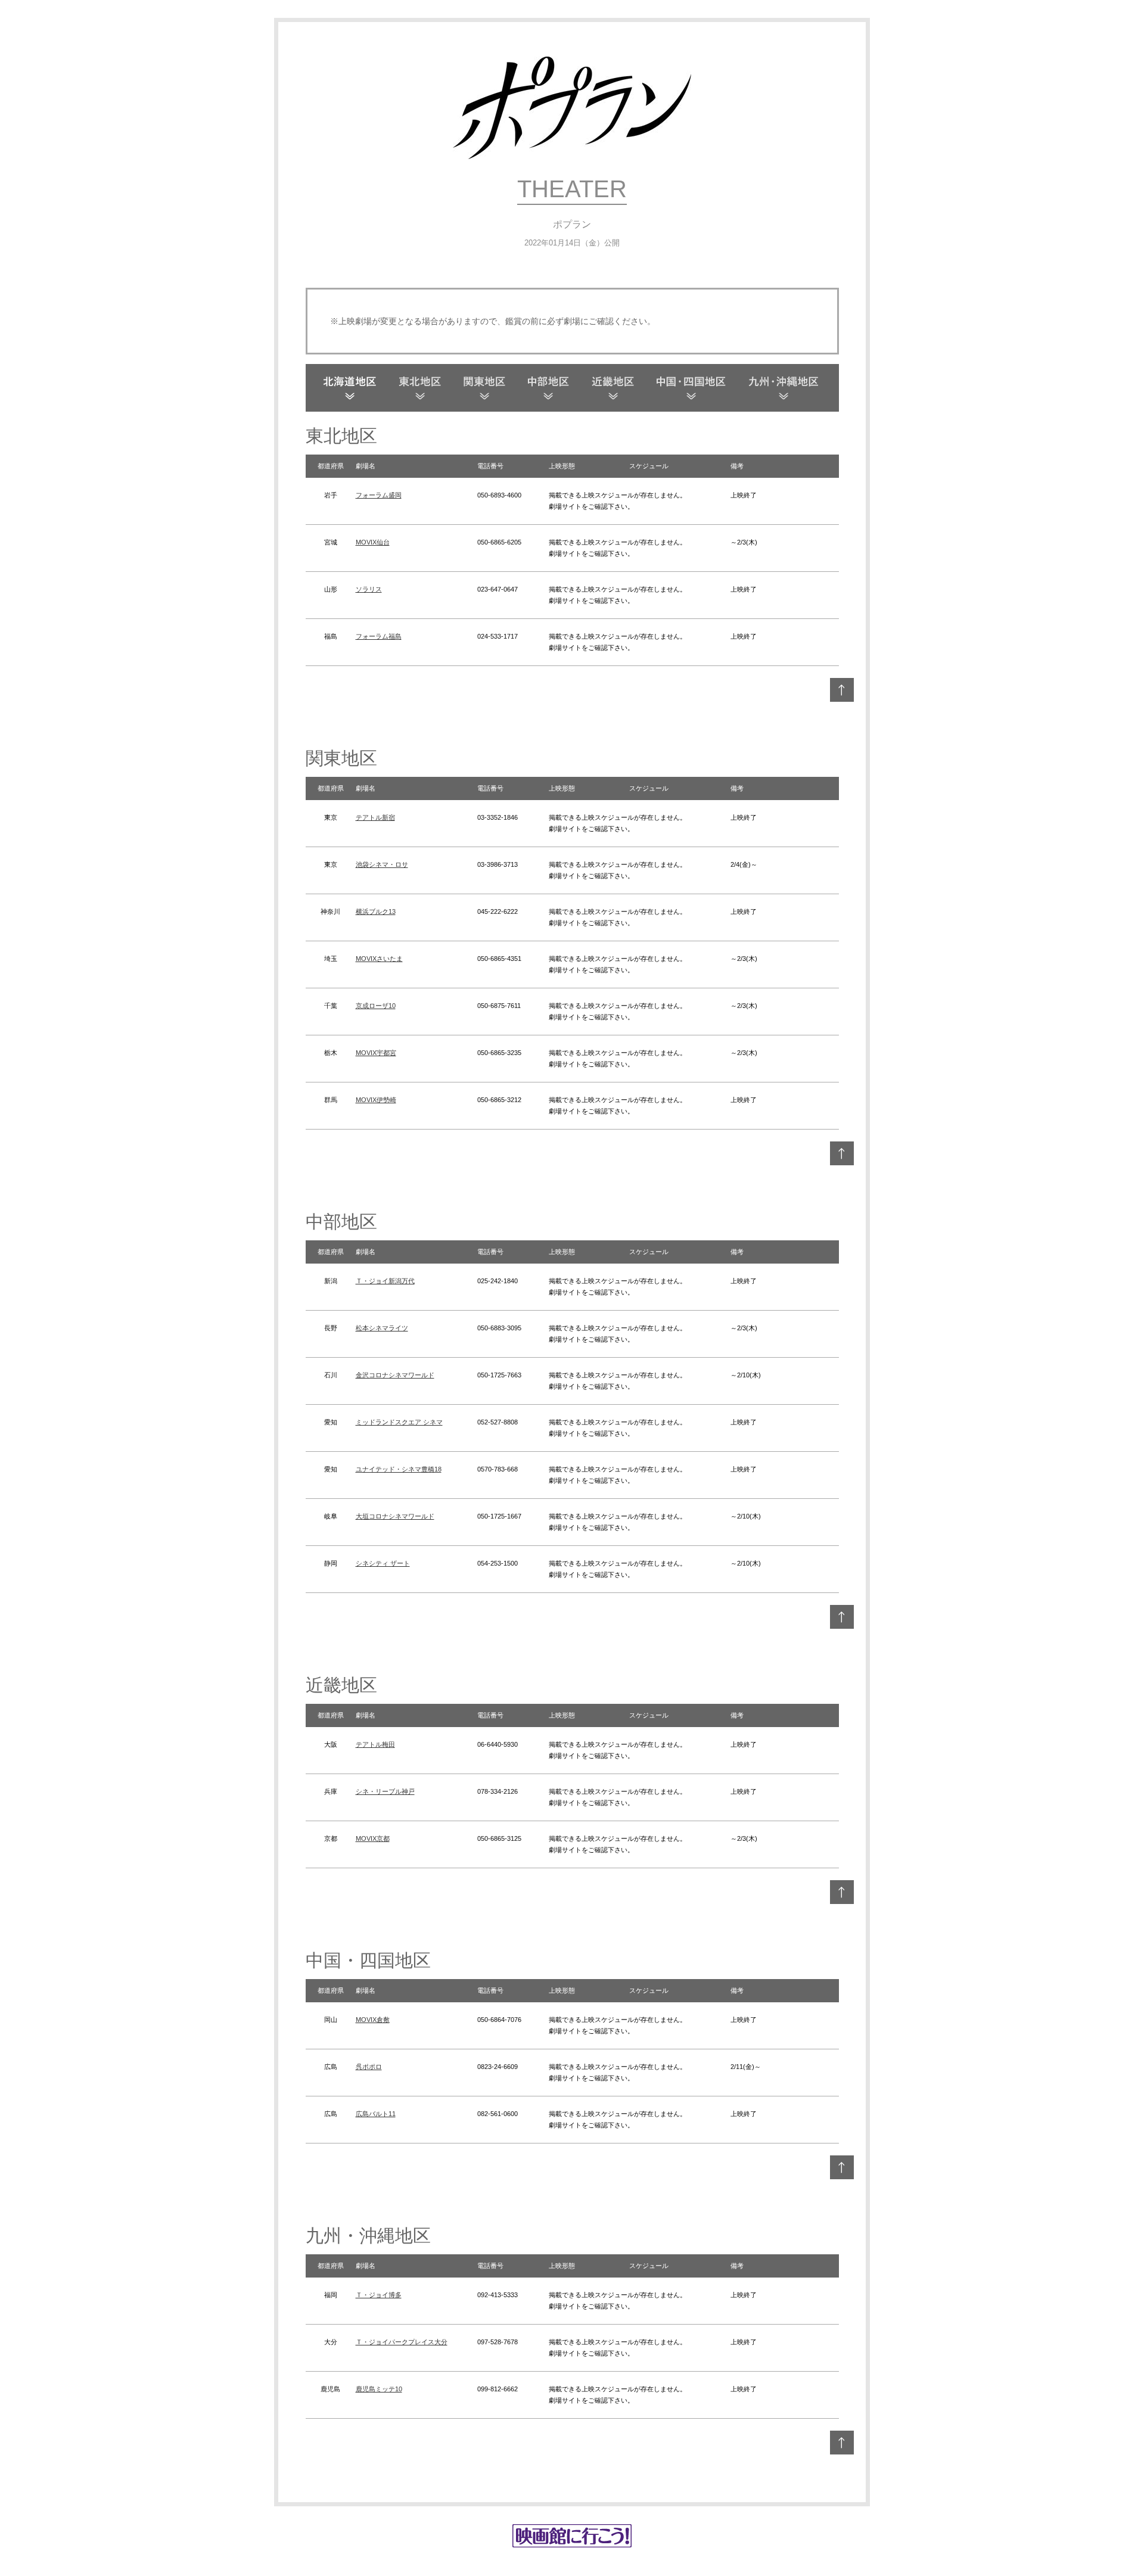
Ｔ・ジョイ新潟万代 (385, 1281)
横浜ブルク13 (376, 911)
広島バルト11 (376, 2114)
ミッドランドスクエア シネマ (399, 1422)
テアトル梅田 (375, 1744)
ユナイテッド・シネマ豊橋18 (399, 1469)
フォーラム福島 (379, 636)
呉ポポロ (369, 2067)
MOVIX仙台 (373, 542)
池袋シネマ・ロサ (382, 864)
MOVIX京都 (373, 1838)
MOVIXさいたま (379, 959)
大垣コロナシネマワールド (395, 1516)
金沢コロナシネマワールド (395, 1375)
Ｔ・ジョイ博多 (379, 2295)
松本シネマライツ (382, 1328)
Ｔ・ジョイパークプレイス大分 (402, 2342)
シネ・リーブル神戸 (385, 1791)
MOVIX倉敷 (373, 2020)
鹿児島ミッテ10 (379, 2389)
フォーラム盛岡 (379, 495)
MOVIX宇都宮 (376, 1053)
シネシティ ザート (383, 1563)
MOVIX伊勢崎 (376, 1100)
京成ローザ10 (376, 1006)
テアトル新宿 (375, 817)
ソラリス (369, 589)
